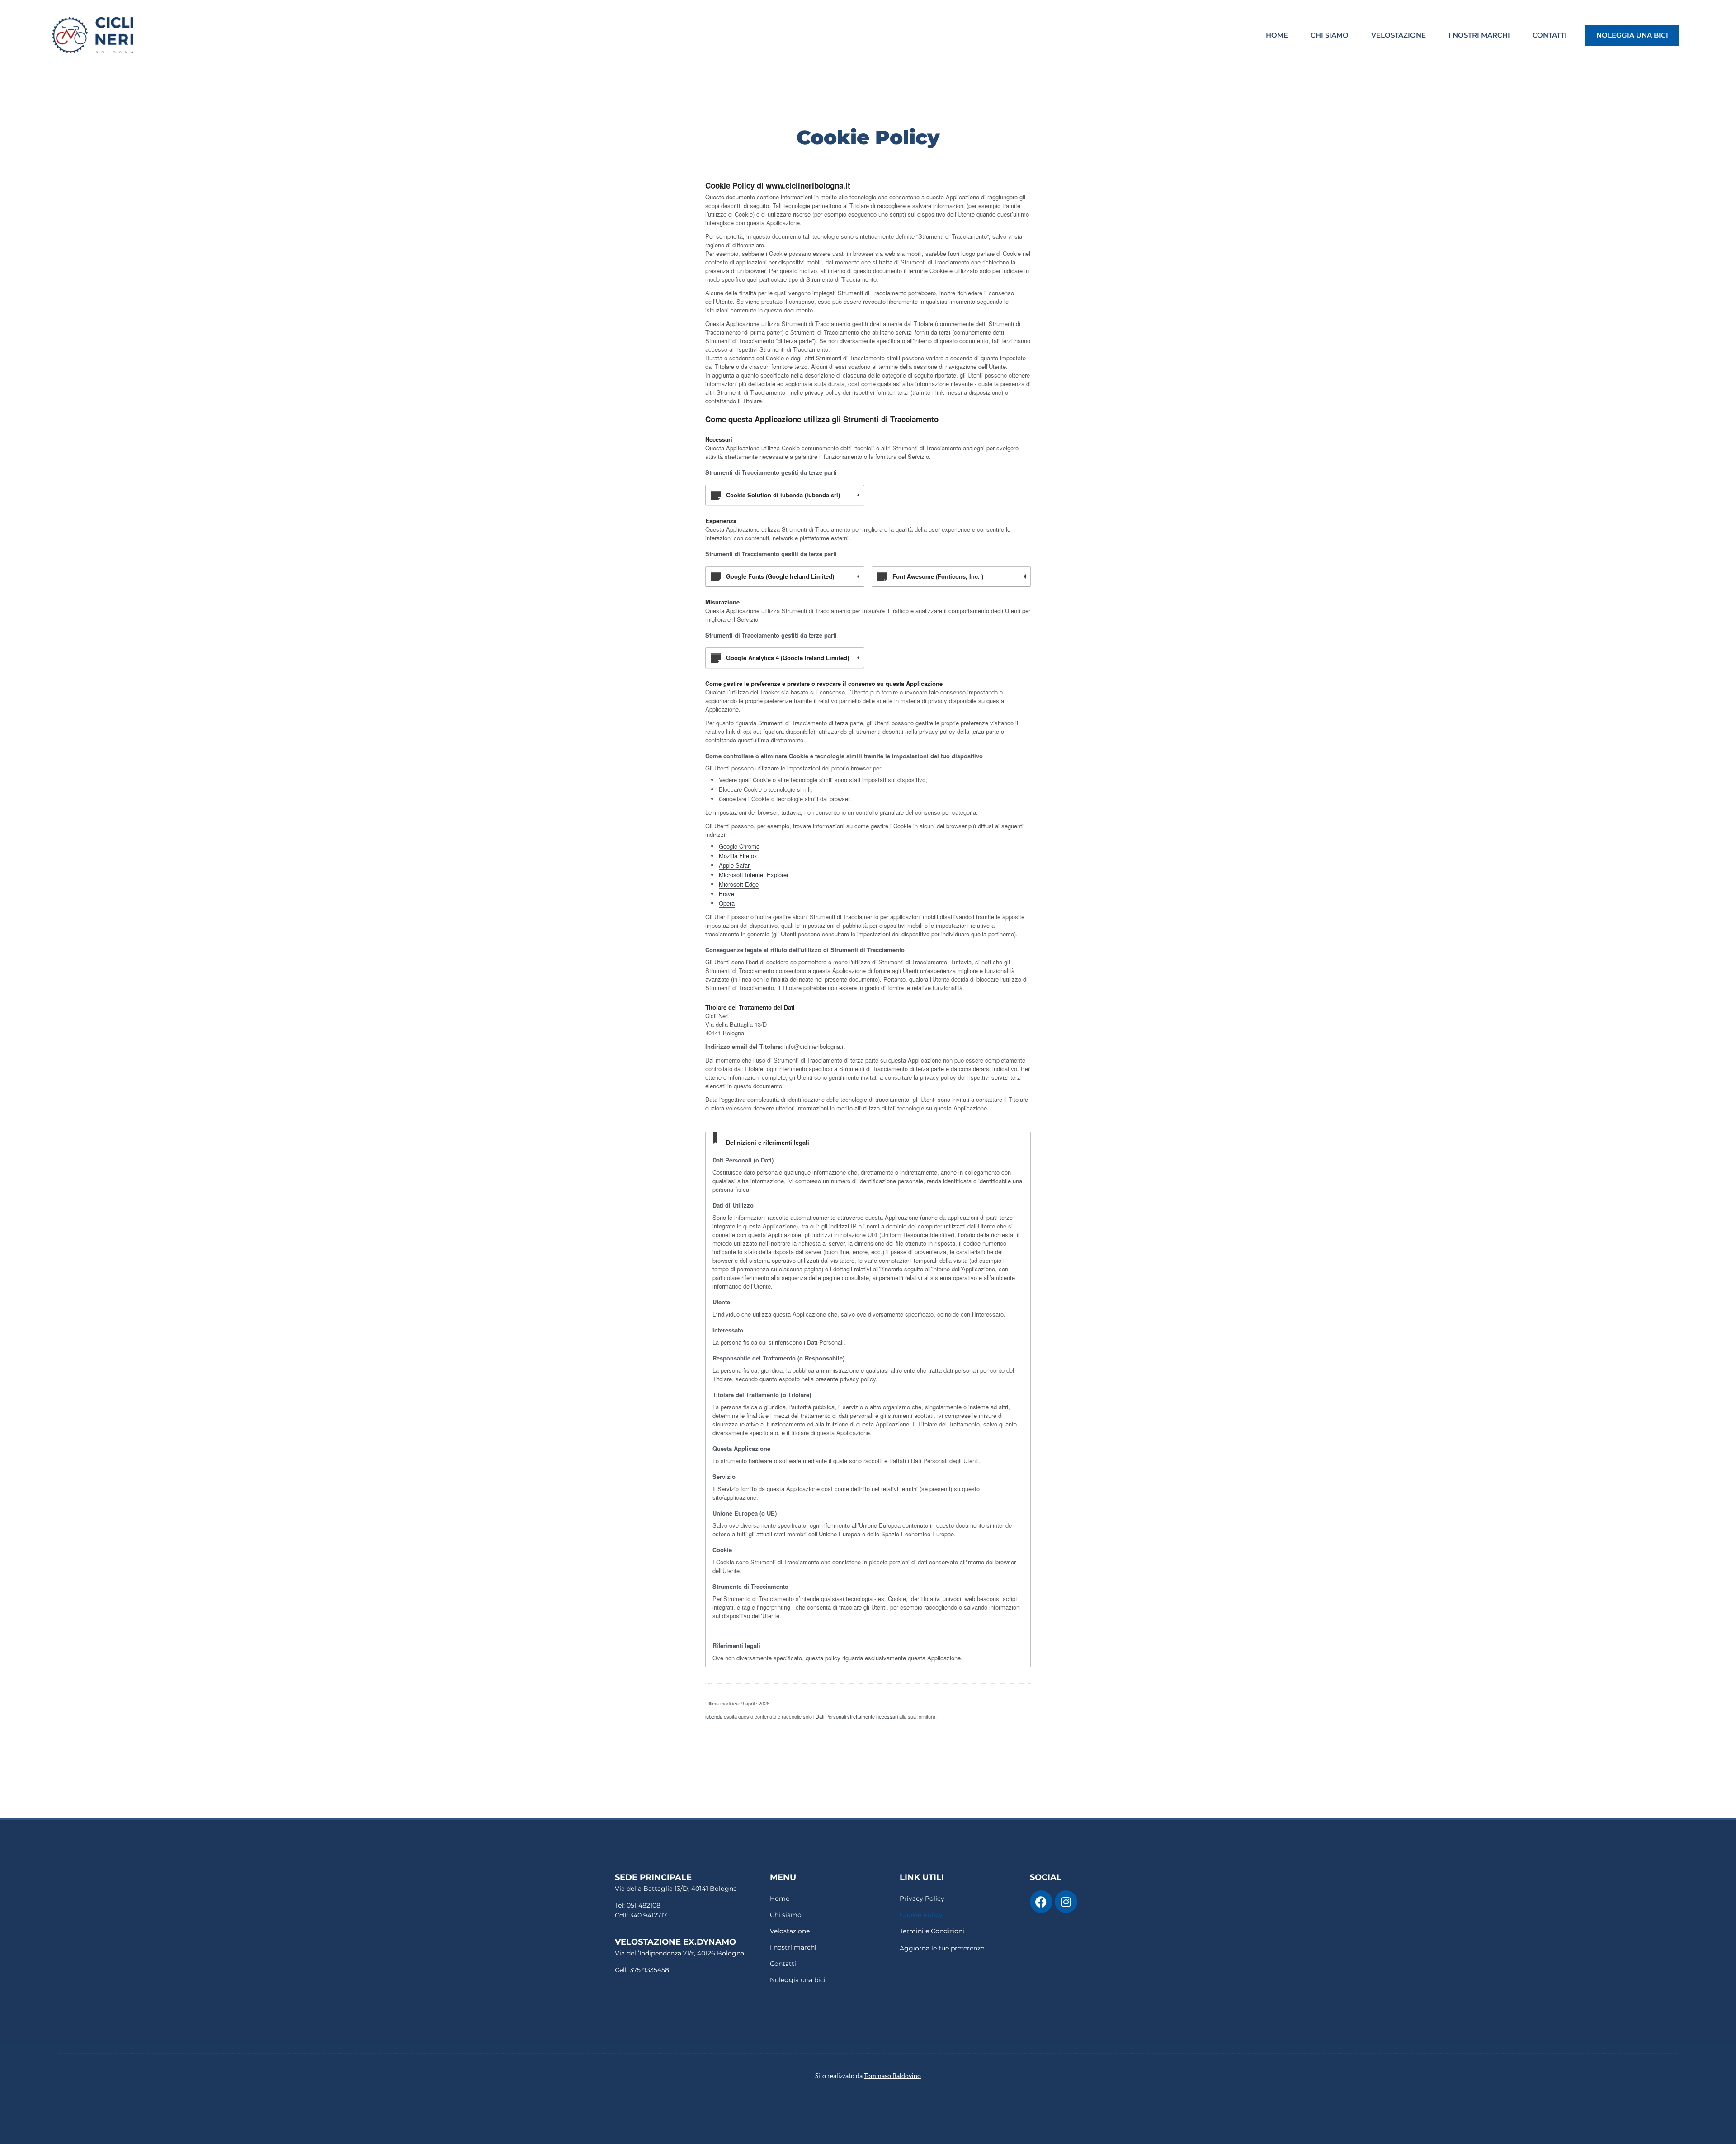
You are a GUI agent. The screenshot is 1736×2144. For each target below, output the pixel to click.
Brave (726, 894)
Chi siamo (1330, 35)
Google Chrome (739, 846)
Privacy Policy (922, 1898)
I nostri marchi (1479, 35)
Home (1277, 35)
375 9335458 (649, 1970)
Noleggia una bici (1632, 35)
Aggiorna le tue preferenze (942, 1948)
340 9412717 (648, 1915)
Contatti (1550, 35)
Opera (727, 903)
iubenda (714, 1716)
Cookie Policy (921, 1915)
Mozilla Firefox (738, 856)
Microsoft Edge (739, 884)
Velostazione (1399, 35)
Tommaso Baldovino (892, 2076)
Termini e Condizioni (932, 1931)
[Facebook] (1041, 1902)
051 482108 (644, 1905)
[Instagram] (1066, 1902)
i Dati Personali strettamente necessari (856, 1716)
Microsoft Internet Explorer (754, 875)
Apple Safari (735, 865)
